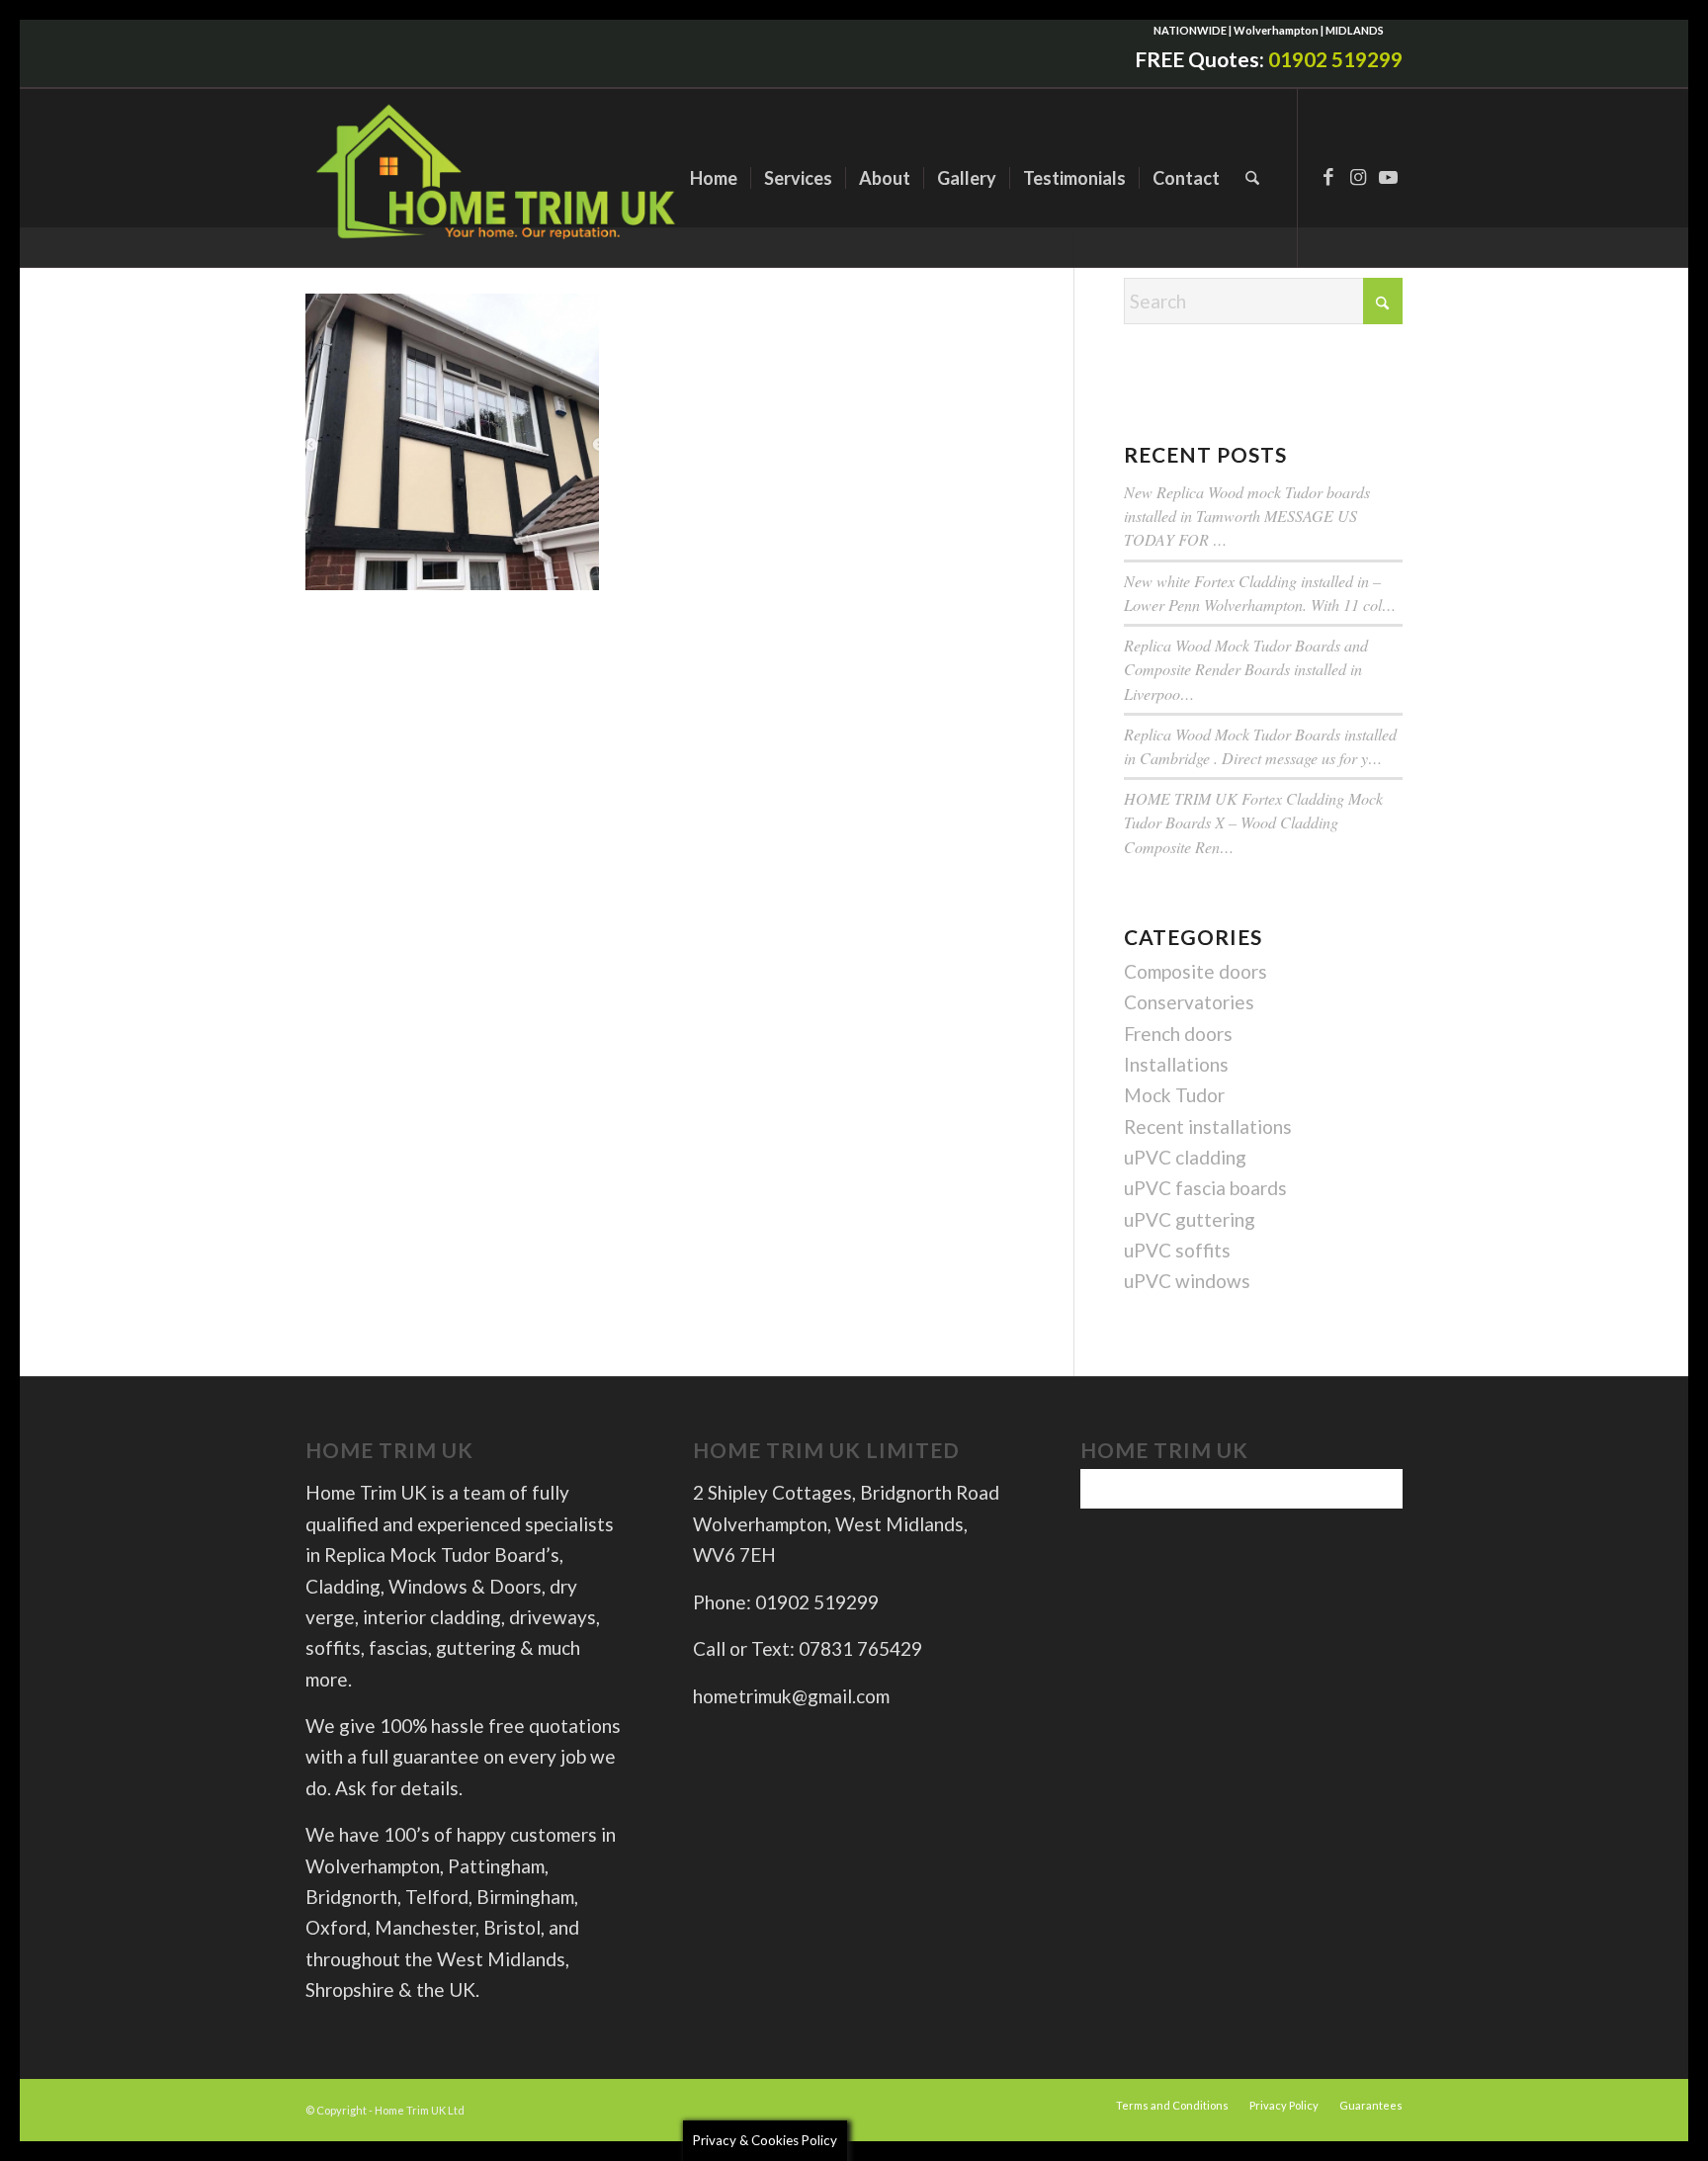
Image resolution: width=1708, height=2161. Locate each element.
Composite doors (1196, 971)
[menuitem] (714, 178)
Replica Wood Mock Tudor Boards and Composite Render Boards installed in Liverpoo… (1246, 669)
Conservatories (1189, 1002)
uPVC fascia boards (1205, 1188)
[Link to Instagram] (1358, 177)
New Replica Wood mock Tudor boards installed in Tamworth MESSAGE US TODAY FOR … (1247, 516)
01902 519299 (1335, 59)
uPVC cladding (1185, 1157)
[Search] (1252, 178)
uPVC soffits (1177, 1250)
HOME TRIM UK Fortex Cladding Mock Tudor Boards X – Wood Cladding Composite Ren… (1253, 822)
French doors (1178, 1034)
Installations (1176, 1064)
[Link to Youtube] (1388, 177)
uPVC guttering (1190, 1219)
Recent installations (1208, 1126)
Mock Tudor (1174, 1095)
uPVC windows (1187, 1281)
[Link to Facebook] (1328, 177)
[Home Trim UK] (499, 178)
